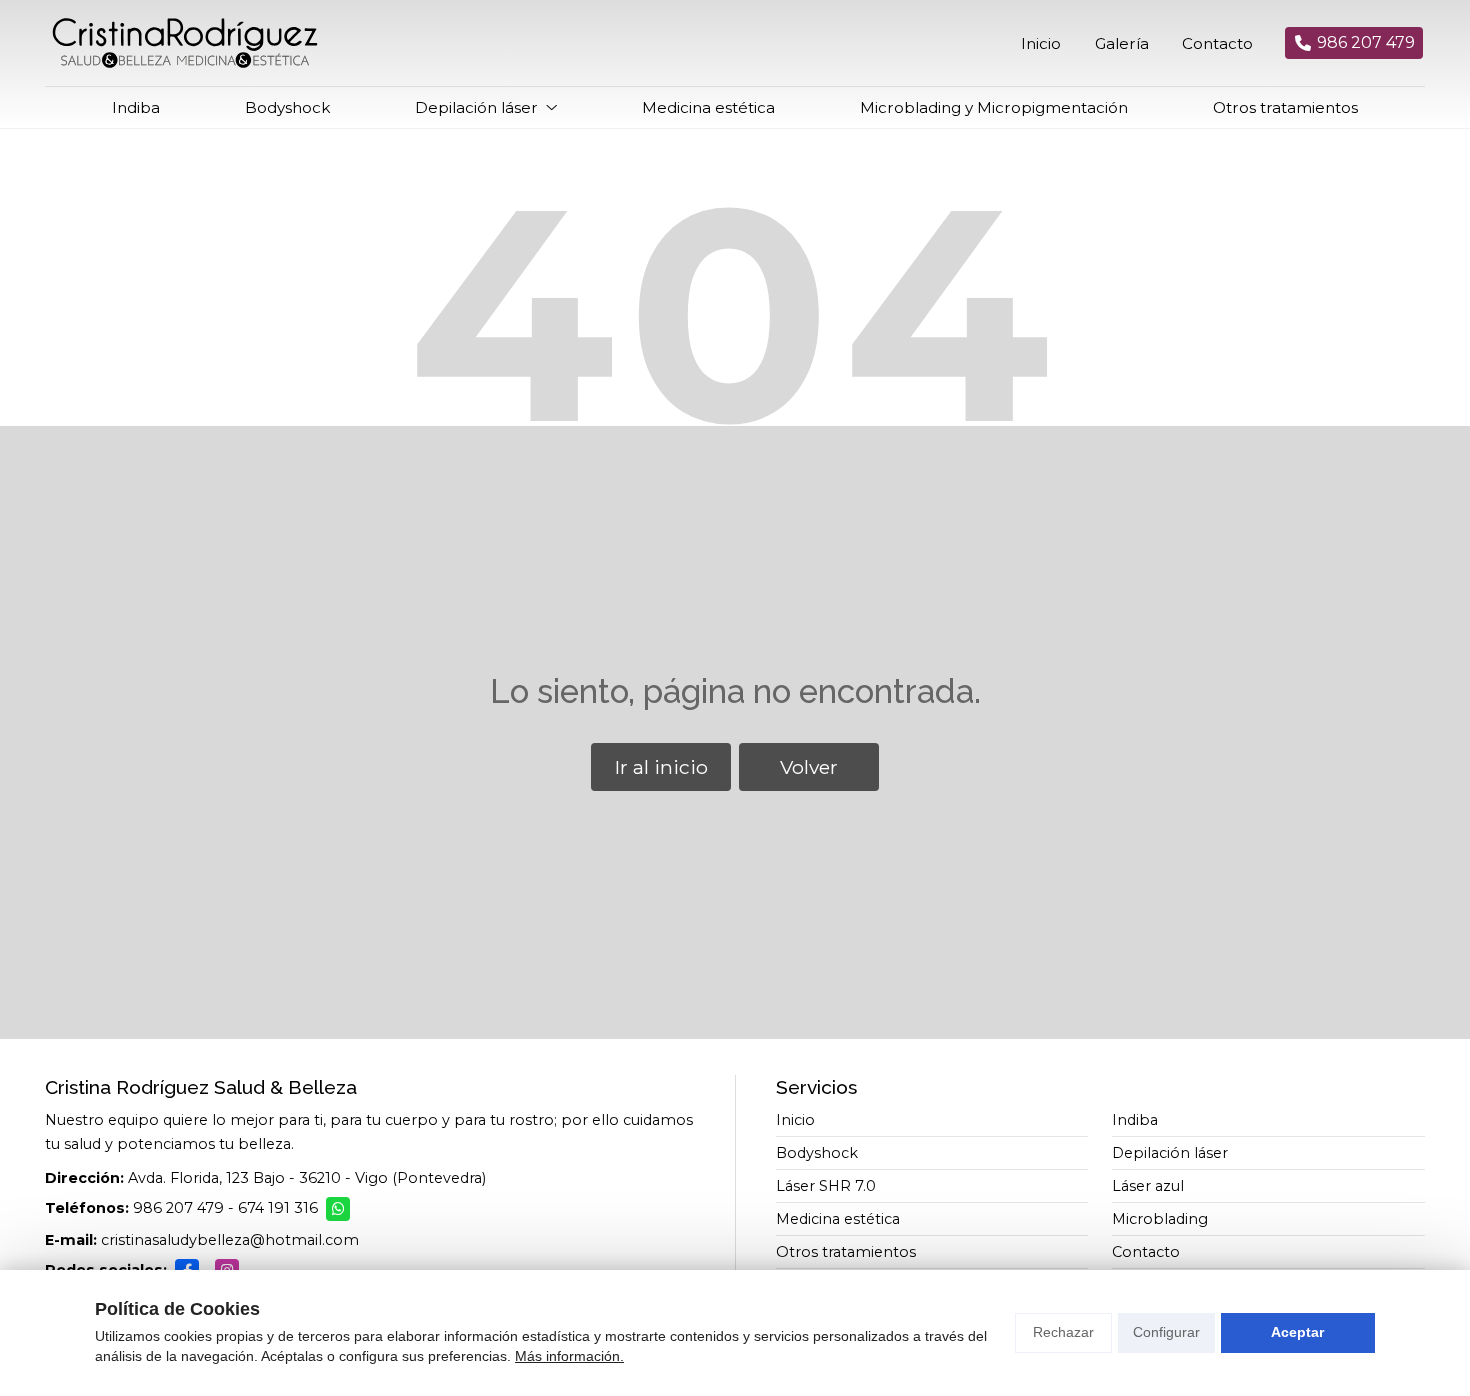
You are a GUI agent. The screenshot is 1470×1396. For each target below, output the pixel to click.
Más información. (569, 1356)
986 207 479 (178, 1208)
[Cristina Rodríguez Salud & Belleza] (185, 43)
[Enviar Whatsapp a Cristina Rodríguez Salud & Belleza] (338, 1209)
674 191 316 (278, 1208)
